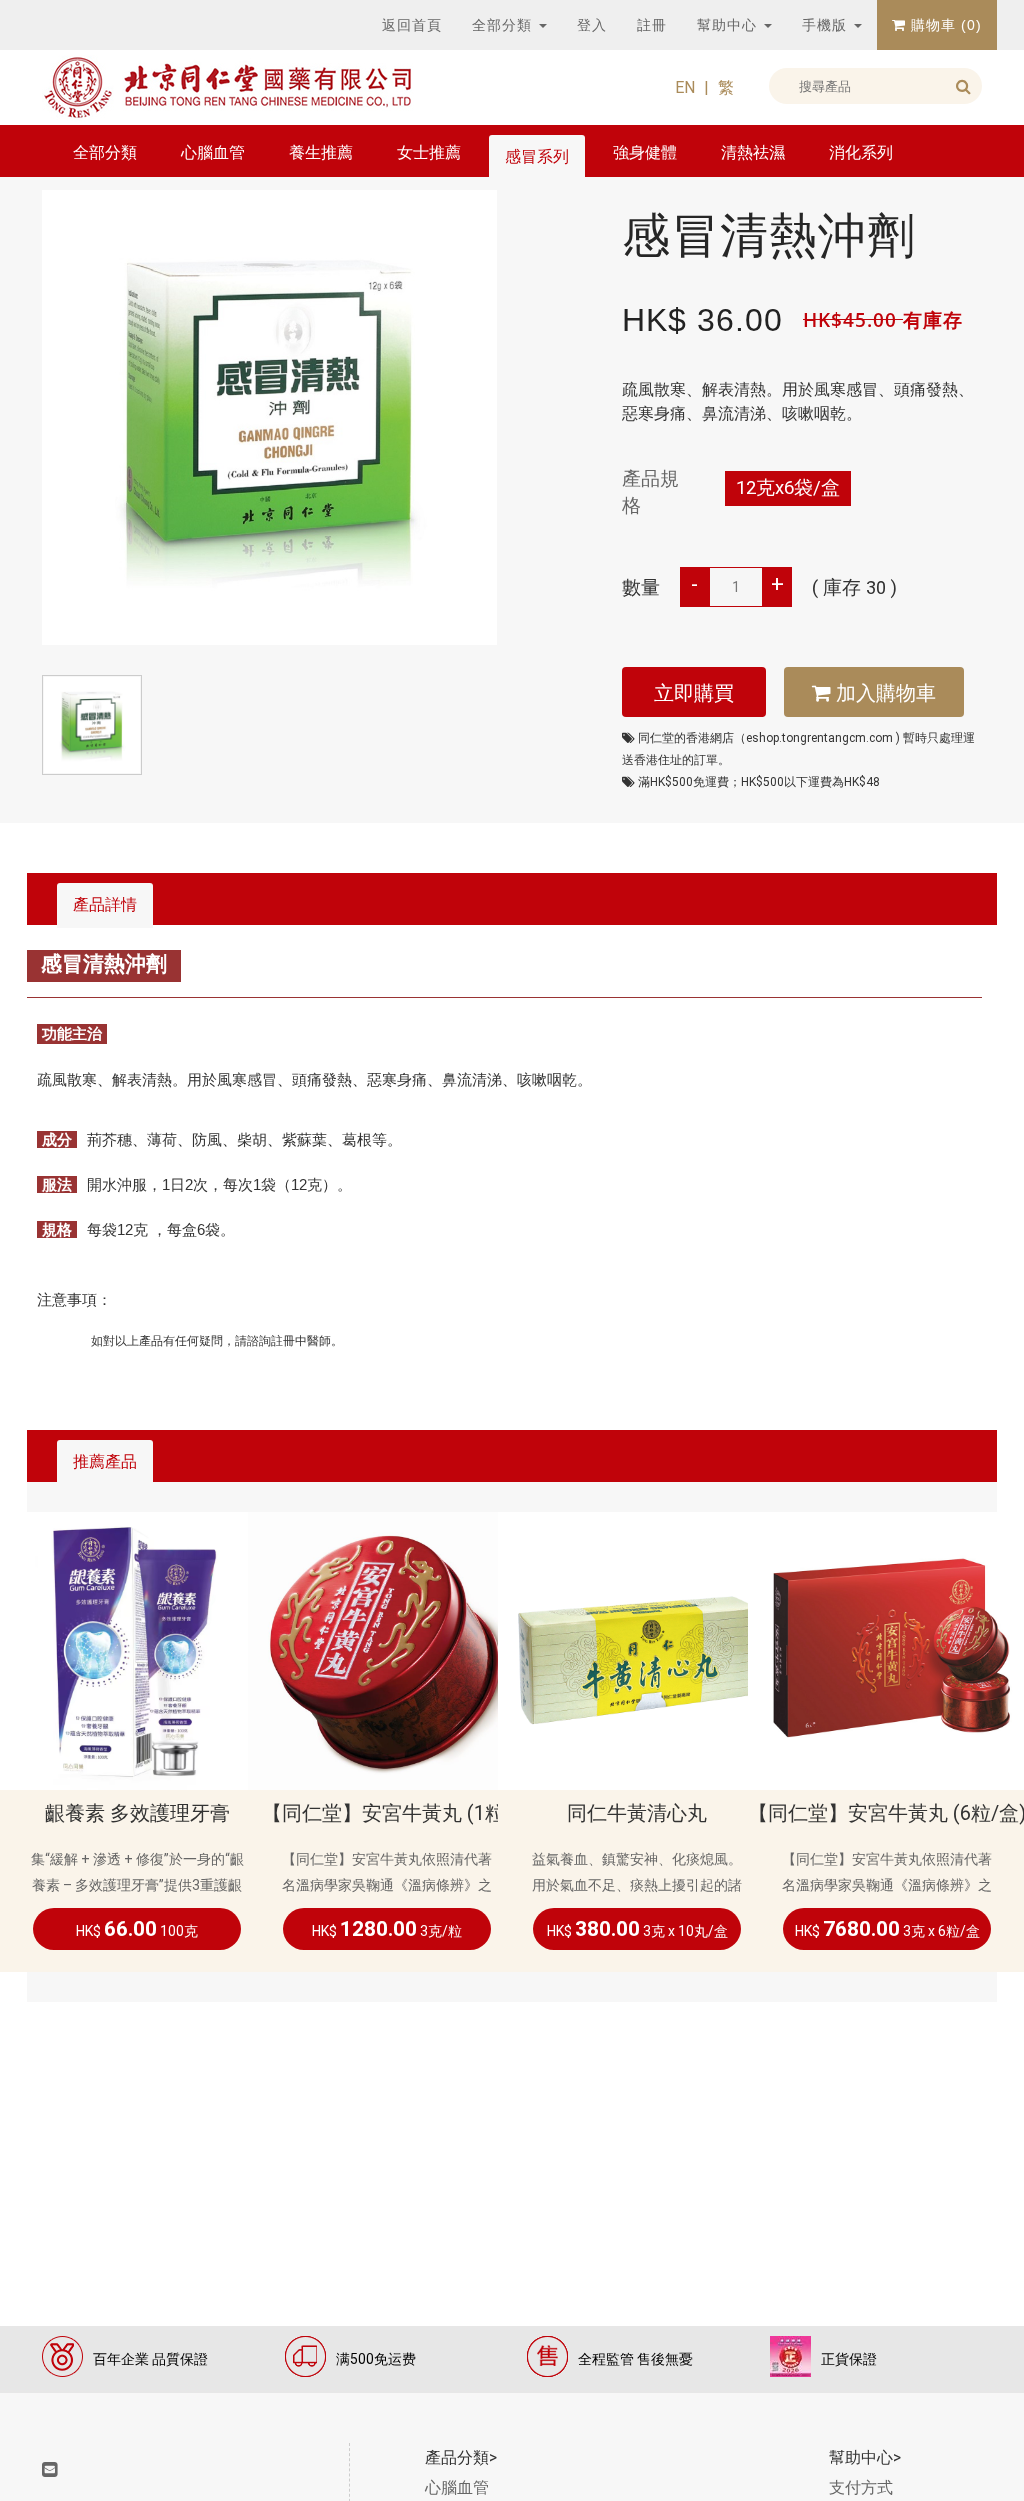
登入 (592, 25)
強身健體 (645, 152)
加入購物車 (883, 693)
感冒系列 (537, 156)
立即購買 (694, 693)
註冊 (652, 25)
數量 (641, 588)
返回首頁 (412, 25)
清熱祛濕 (753, 152)
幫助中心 (729, 25)
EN (685, 87)
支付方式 (861, 2487)
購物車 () (944, 25)
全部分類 (504, 25)
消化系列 (861, 152)
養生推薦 (321, 152)
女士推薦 (429, 152)
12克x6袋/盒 (788, 488)
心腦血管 (213, 152)
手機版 (827, 25)
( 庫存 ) (854, 588)
